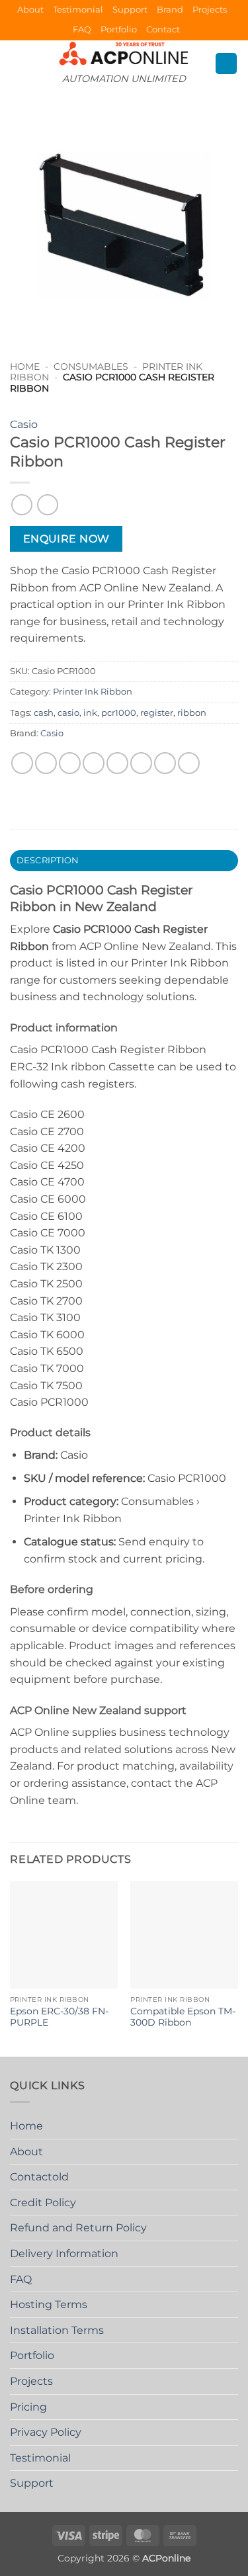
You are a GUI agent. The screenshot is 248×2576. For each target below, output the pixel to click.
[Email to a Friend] (94, 763)
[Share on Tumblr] (189, 763)
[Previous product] (47, 504)
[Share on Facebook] (46, 763)
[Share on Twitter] (70, 763)
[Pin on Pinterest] (117, 763)
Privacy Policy (46, 2432)
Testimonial (78, 10)
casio (68, 713)
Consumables (91, 366)
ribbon (192, 713)
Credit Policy (43, 2203)
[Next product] (21, 504)
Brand (170, 10)
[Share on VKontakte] (141, 763)
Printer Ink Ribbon (93, 692)
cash (44, 713)
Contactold (39, 2177)
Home (25, 366)
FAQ (82, 29)
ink (90, 713)
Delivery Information (64, 2254)
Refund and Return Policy (78, 2228)
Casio (24, 424)
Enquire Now (66, 539)
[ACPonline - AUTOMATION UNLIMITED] (124, 53)
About (30, 10)
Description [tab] (48, 860)
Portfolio (119, 29)
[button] (18, 63)
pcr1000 (119, 713)
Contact (163, 29)
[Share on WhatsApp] (22, 763)
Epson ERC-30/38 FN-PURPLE (59, 2017)
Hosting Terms (49, 2304)
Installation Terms (57, 2330)
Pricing (28, 2407)
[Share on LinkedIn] (165, 763)
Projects (210, 10)
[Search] (226, 64)
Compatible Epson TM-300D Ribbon (183, 2017)
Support (130, 10)
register (157, 713)
